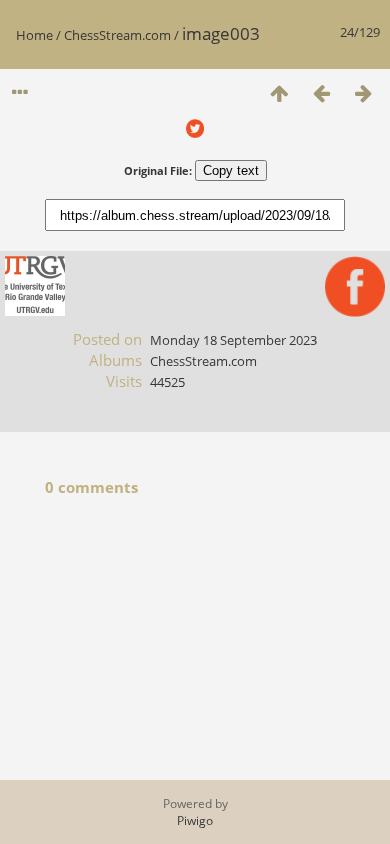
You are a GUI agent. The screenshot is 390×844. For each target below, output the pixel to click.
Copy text (231, 170)
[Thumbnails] (279, 92)
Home (34, 35)
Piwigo (195, 820)
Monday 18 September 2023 (233, 340)
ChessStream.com (117, 35)
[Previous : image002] (321, 92)
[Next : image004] (363, 92)
